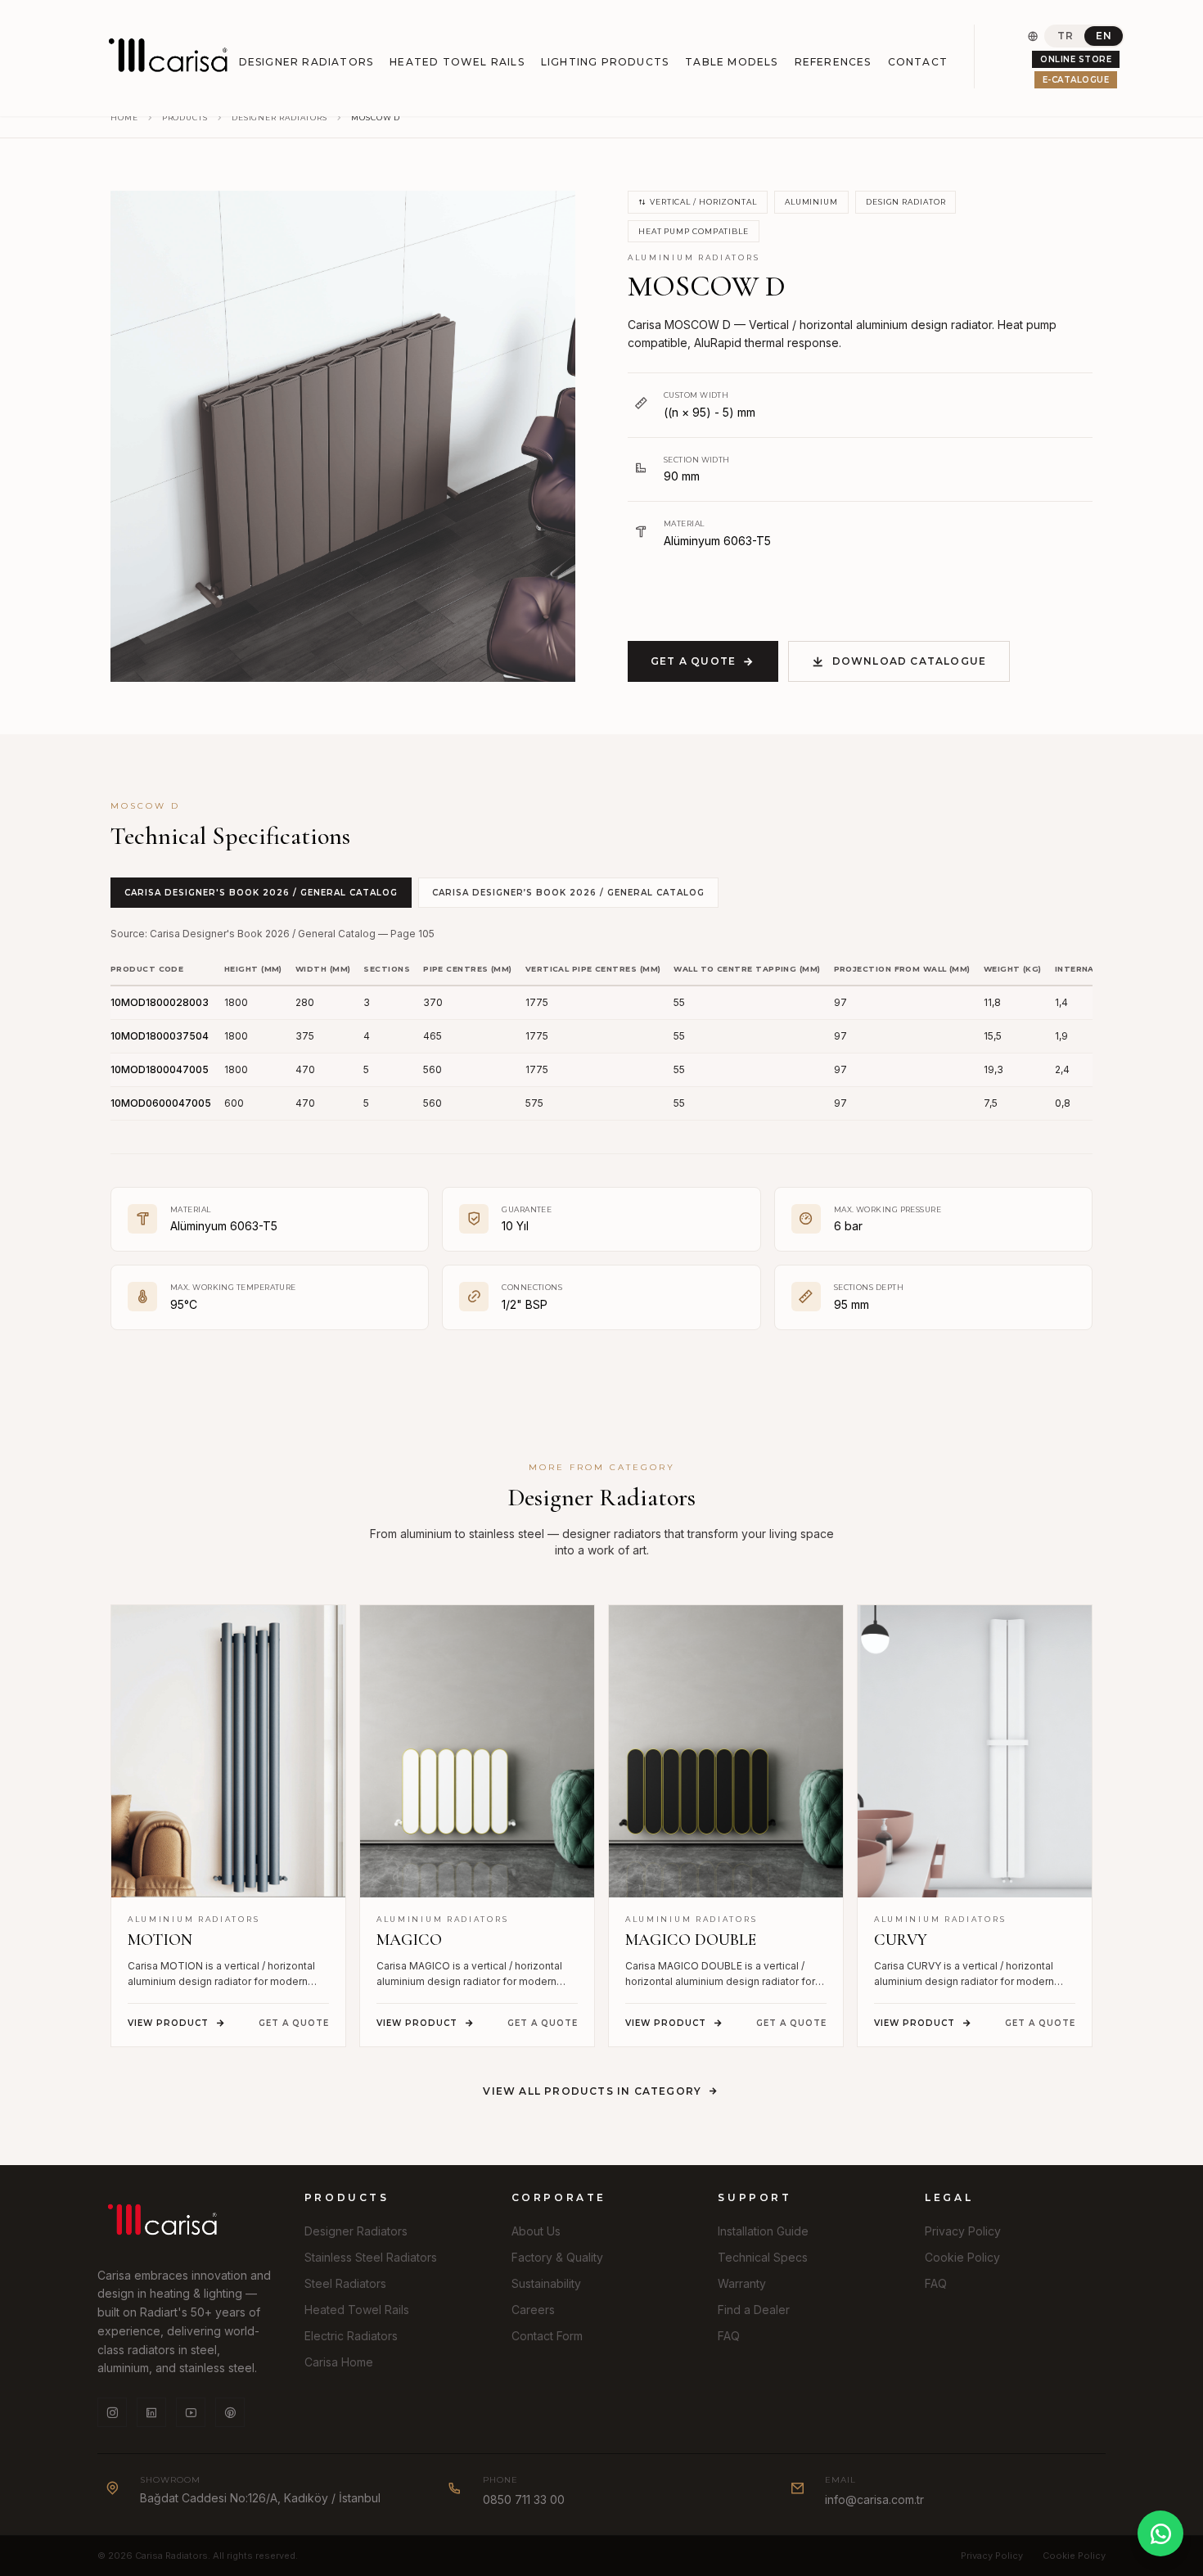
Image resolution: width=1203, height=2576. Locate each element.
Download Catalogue (910, 661)
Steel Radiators (345, 2283)
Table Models (731, 62)
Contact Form (547, 2336)
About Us (536, 2231)
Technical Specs (763, 2257)
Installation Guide (763, 2231)
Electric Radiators (351, 2336)
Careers (533, 2310)
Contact (918, 62)
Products (185, 117)
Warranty (742, 2283)
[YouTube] (191, 2412)
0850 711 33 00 (524, 2499)
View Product (168, 2023)
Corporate (559, 2197)
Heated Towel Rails (457, 62)
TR (1065, 36)
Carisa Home (339, 2362)
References (833, 62)
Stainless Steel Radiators (371, 2257)
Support (755, 2197)
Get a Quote (693, 661)
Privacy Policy (963, 2231)
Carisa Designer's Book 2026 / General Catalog (261, 893)
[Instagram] (112, 2412)
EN (1104, 36)
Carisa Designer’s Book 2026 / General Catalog (568, 893)
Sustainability (546, 2283)
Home (124, 117)
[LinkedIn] (151, 2412)
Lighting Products (605, 62)
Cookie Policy (962, 2257)
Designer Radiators (306, 62)
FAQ (729, 2336)
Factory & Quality (557, 2257)
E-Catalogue (1076, 80)
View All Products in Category (592, 2091)
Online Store (1076, 59)
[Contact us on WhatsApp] (1160, 2533)
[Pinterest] (230, 2412)
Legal (949, 2197)
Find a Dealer (754, 2310)
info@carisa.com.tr (874, 2499)
